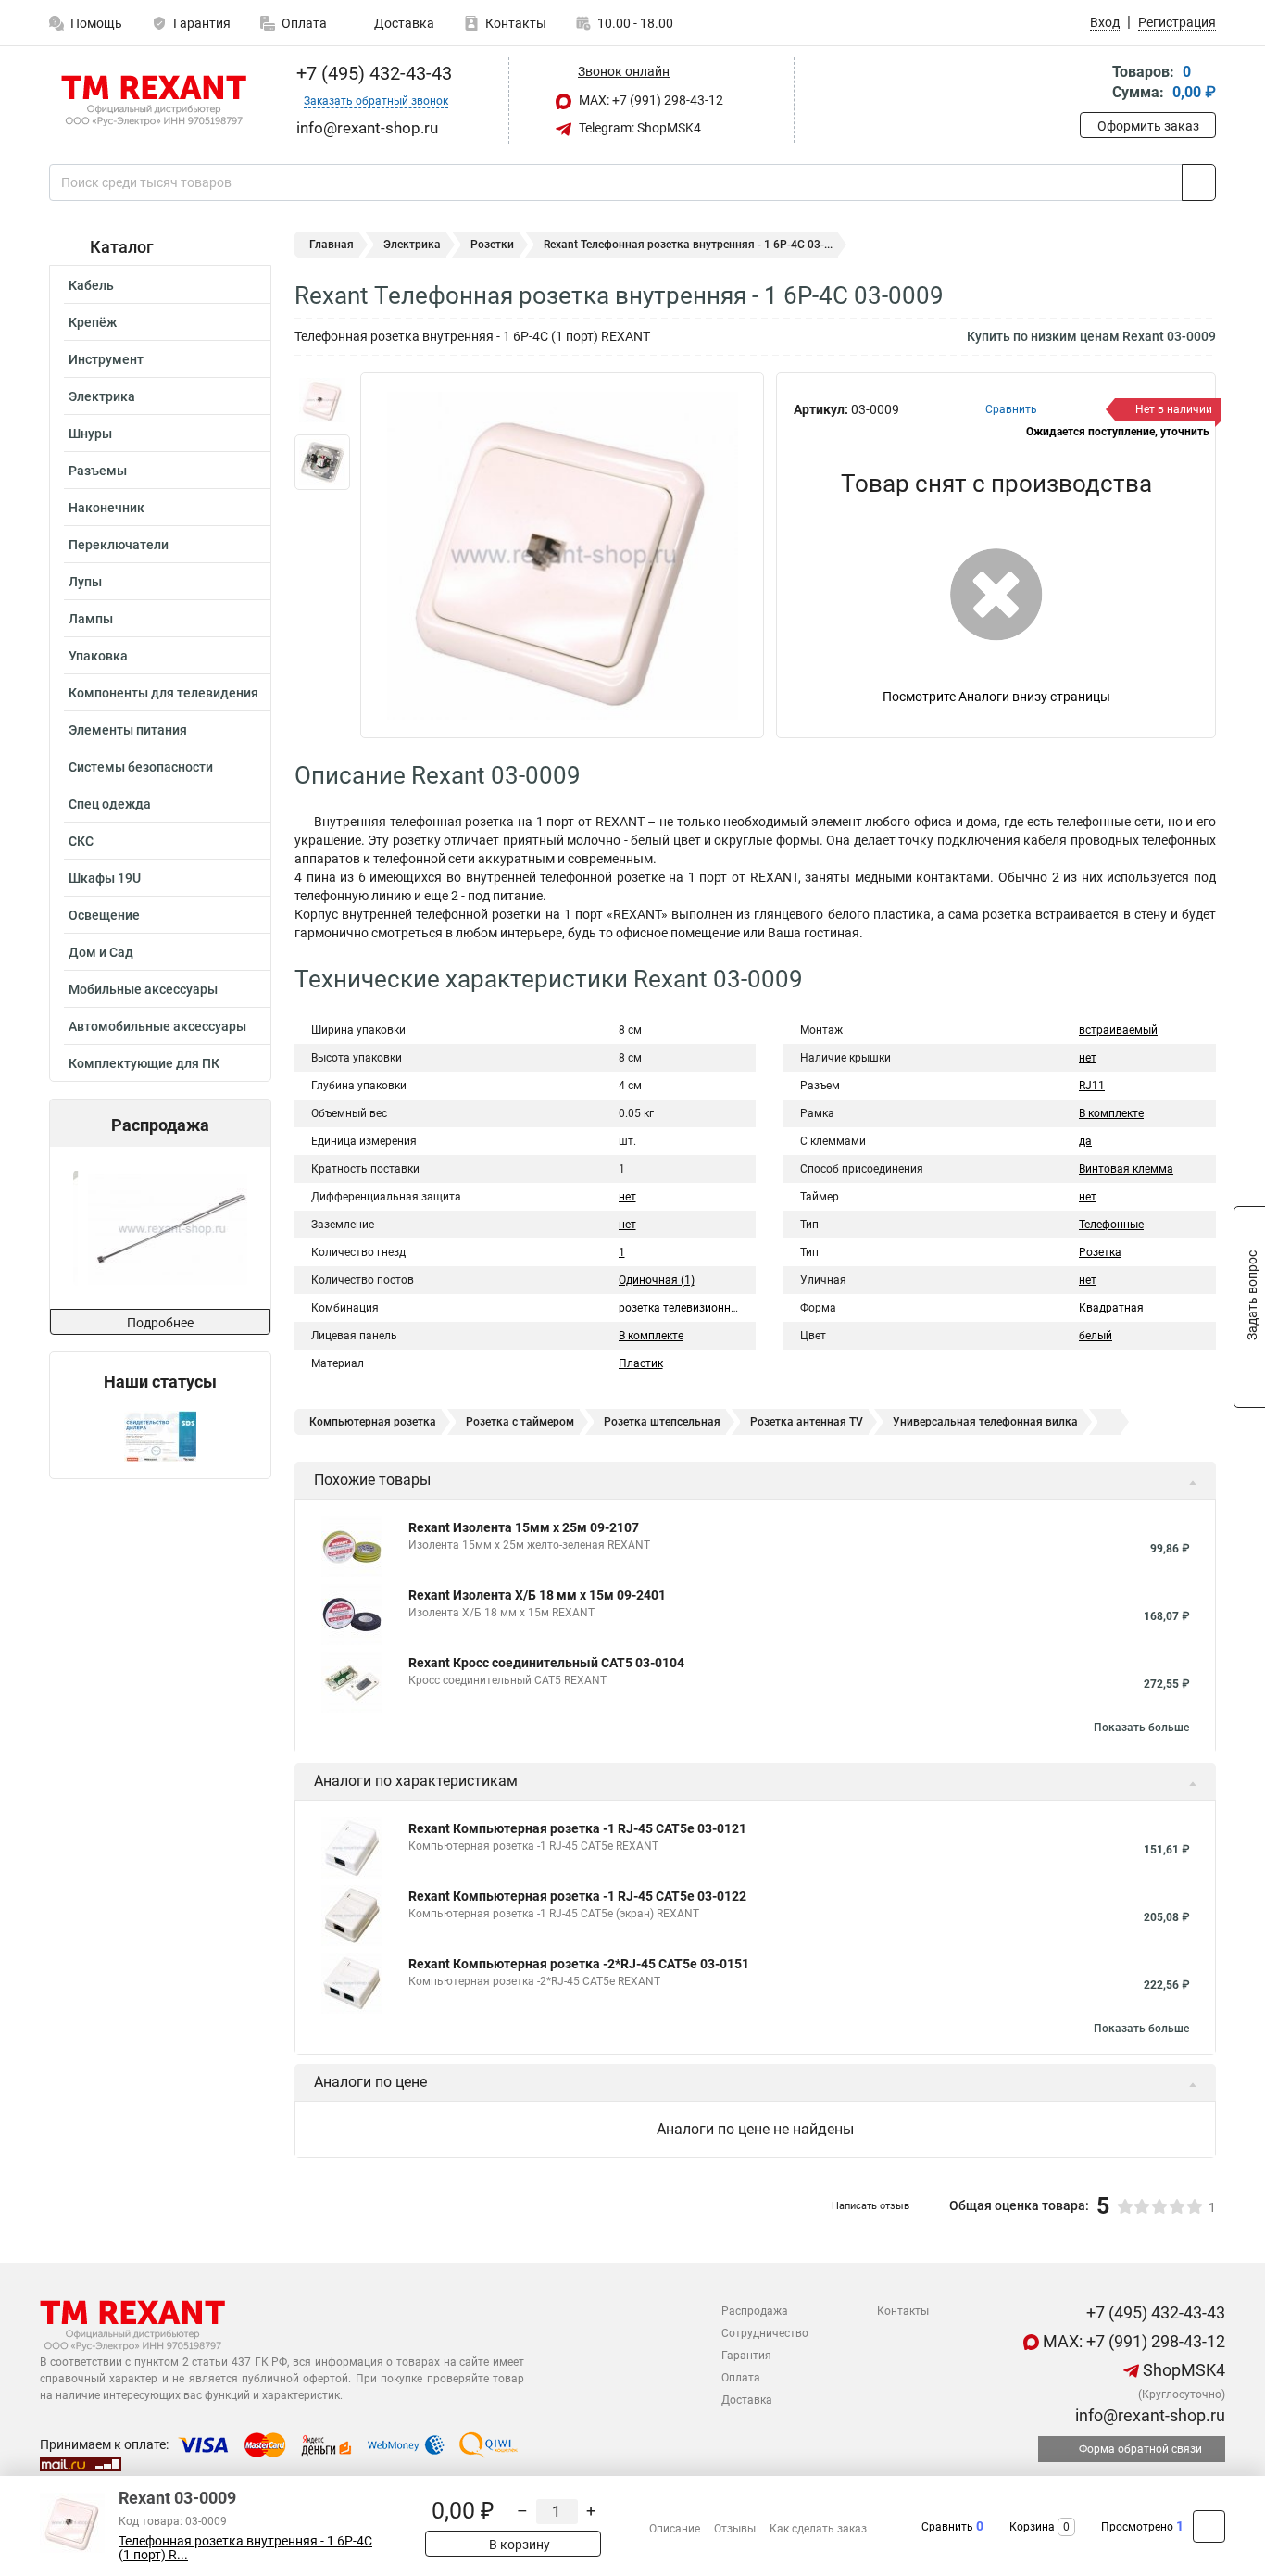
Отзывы (735, 2529)
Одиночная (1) (657, 1280)
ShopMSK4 (1182, 2370)
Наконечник (106, 508)
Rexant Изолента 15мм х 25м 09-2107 (524, 1527)
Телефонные (1111, 1225)
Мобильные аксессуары (143, 989)
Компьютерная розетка (373, 1422)
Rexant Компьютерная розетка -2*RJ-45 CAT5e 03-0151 (579, 1964)
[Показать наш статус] (160, 1435)
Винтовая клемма (1126, 1169)
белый (1096, 1336)
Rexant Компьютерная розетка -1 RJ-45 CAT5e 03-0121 (577, 1828)
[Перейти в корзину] (1093, 84)
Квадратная (1111, 1308)
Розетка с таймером (520, 1422)
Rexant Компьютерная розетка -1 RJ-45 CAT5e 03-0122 (577, 1896)
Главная (332, 245)
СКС (81, 841)
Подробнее (160, 1323)
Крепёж (93, 322)
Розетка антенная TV (807, 1422)
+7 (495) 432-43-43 (372, 73)
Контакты (516, 23)
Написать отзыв (870, 2206)
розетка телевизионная (681, 1308)
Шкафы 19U (105, 878)
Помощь (96, 23)
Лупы (85, 582)
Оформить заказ (1148, 126)
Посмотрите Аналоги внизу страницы (996, 697)
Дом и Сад (101, 952)
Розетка (1100, 1252)
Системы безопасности (141, 767)
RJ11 (1092, 1086)
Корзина (1032, 2527)
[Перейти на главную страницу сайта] (153, 101)
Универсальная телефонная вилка (985, 1422)
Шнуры (90, 434)
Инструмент (106, 359)
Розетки (492, 245)
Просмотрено (1137, 2527)
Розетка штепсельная (662, 1422)
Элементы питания (128, 730)
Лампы (91, 619)
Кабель (91, 285)
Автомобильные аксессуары (157, 1026)
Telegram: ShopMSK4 (639, 128)
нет (627, 1197)
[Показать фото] (322, 400)
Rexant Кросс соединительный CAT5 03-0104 (546, 1663)
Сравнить (947, 2527)
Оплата (304, 23)
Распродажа (755, 2311)
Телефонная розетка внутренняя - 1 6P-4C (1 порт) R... (245, 2548)
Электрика (102, 396)
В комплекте (651, 1336)
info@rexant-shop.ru (1148, 2415)
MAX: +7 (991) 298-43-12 (650, 100)
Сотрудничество (765, 2333)
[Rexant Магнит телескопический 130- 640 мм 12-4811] (158, 1228)
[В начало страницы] (1209, 2526)
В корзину (518, 2545)
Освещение (104, 915)
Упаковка (98, 656)
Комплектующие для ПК (144, 1063)
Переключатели (119, 545)
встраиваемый (1118, 1030)
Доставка (403, 23)
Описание (675, 2529)
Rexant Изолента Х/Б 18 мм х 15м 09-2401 (537, 1595)
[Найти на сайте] (1199, 182)
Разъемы (98, 471)
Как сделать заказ (818, 2529)
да (1085, 1141)
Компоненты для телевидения (163, 693)
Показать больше (1141, 1728)
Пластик (641, 1363)
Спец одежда (110, 804)
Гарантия (202, 23)
